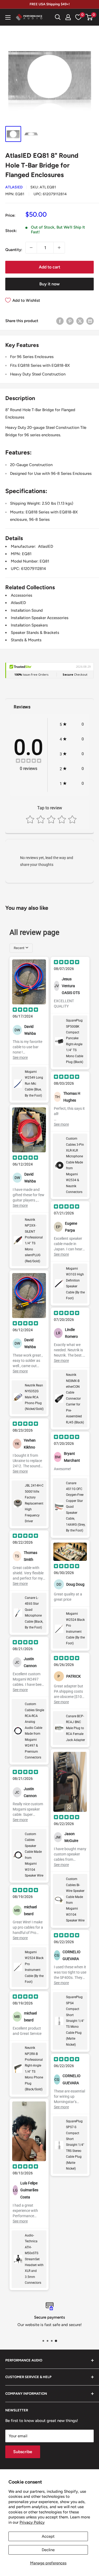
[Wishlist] (78, 17)
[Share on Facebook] (60, 321)
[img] (29, 761)
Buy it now (49, 284)
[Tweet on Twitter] (80, 321)
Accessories (22, 595)
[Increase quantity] (59, 248)
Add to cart (49, 267)
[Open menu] (8, 17)
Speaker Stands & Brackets (35, 633)
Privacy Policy (32, 2522)
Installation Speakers (29, 625)
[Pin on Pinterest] (70, 321)
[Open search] (58, 17)
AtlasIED (14, 187)
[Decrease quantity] (31, 248)
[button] (89, 17)
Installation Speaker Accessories (40, 618)
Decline (48, 2550)
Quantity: (14, 250)
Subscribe (23, 2452)
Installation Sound (27, 610)
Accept (48, 2536)
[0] (89, 17)
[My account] (68, 17)
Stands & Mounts (26, 640)
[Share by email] (90, 321)
